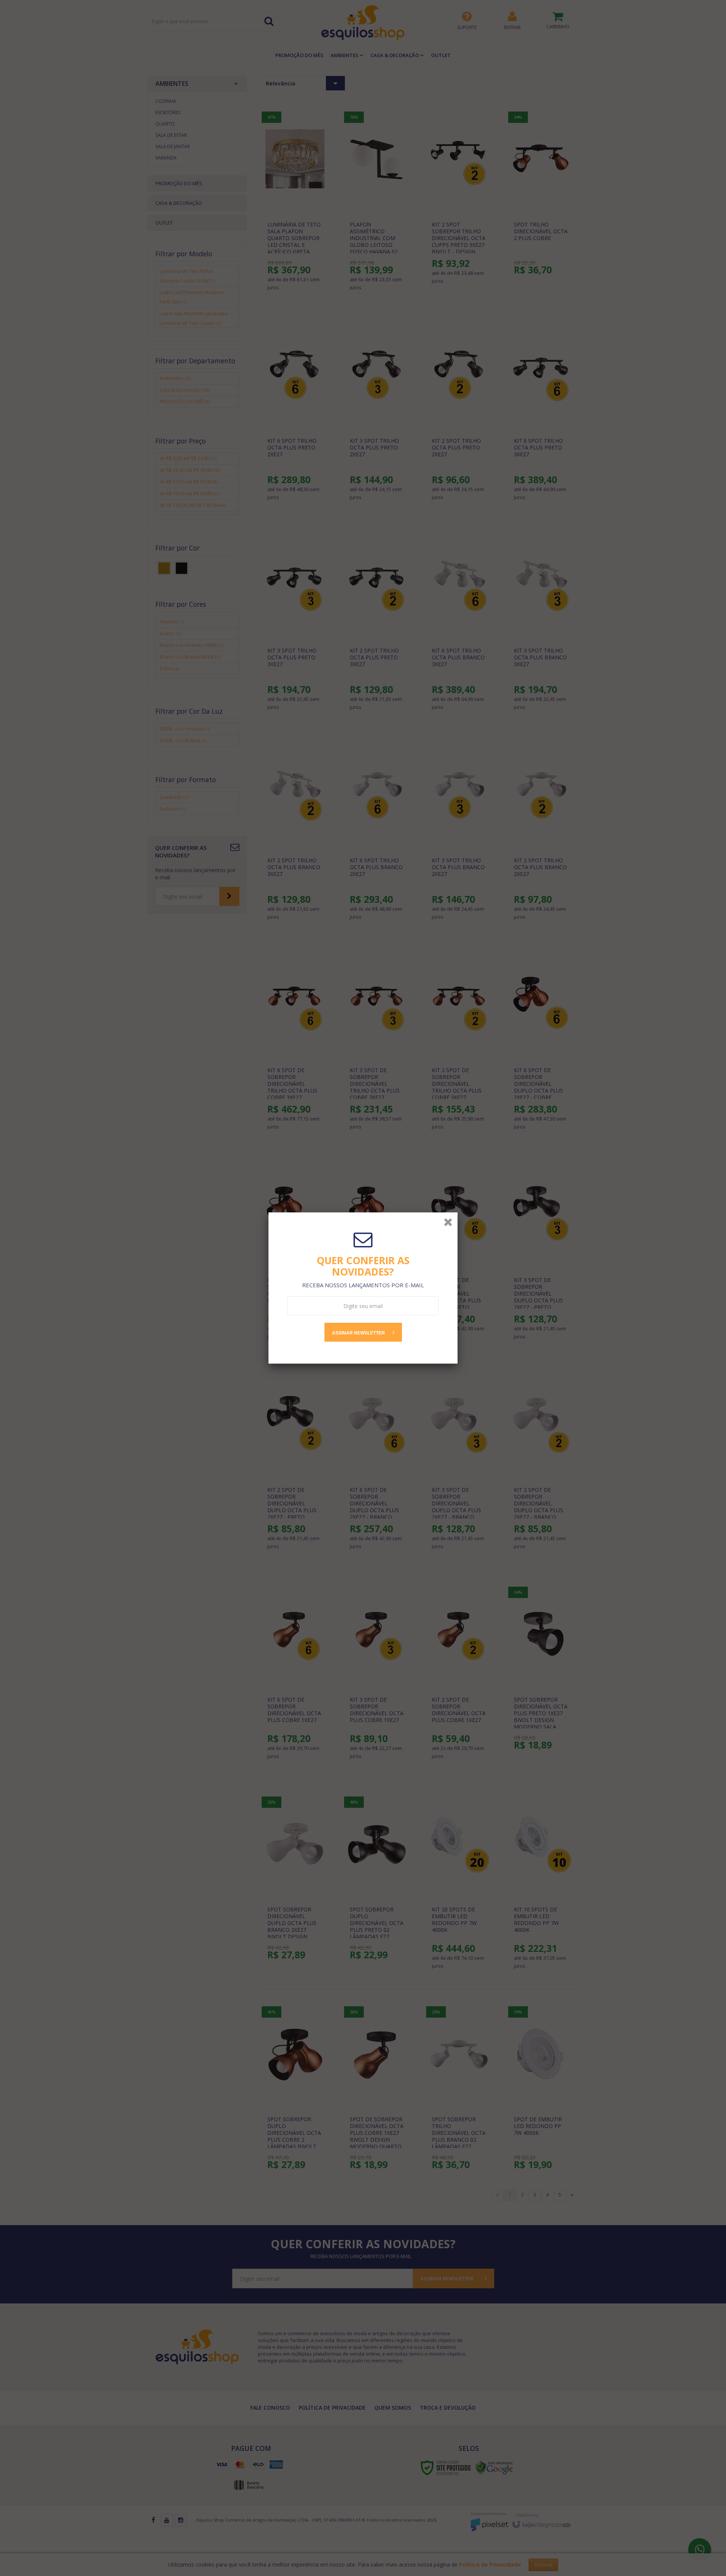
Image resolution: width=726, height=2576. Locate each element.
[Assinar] (363, 1332)
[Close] (448, 1222)
